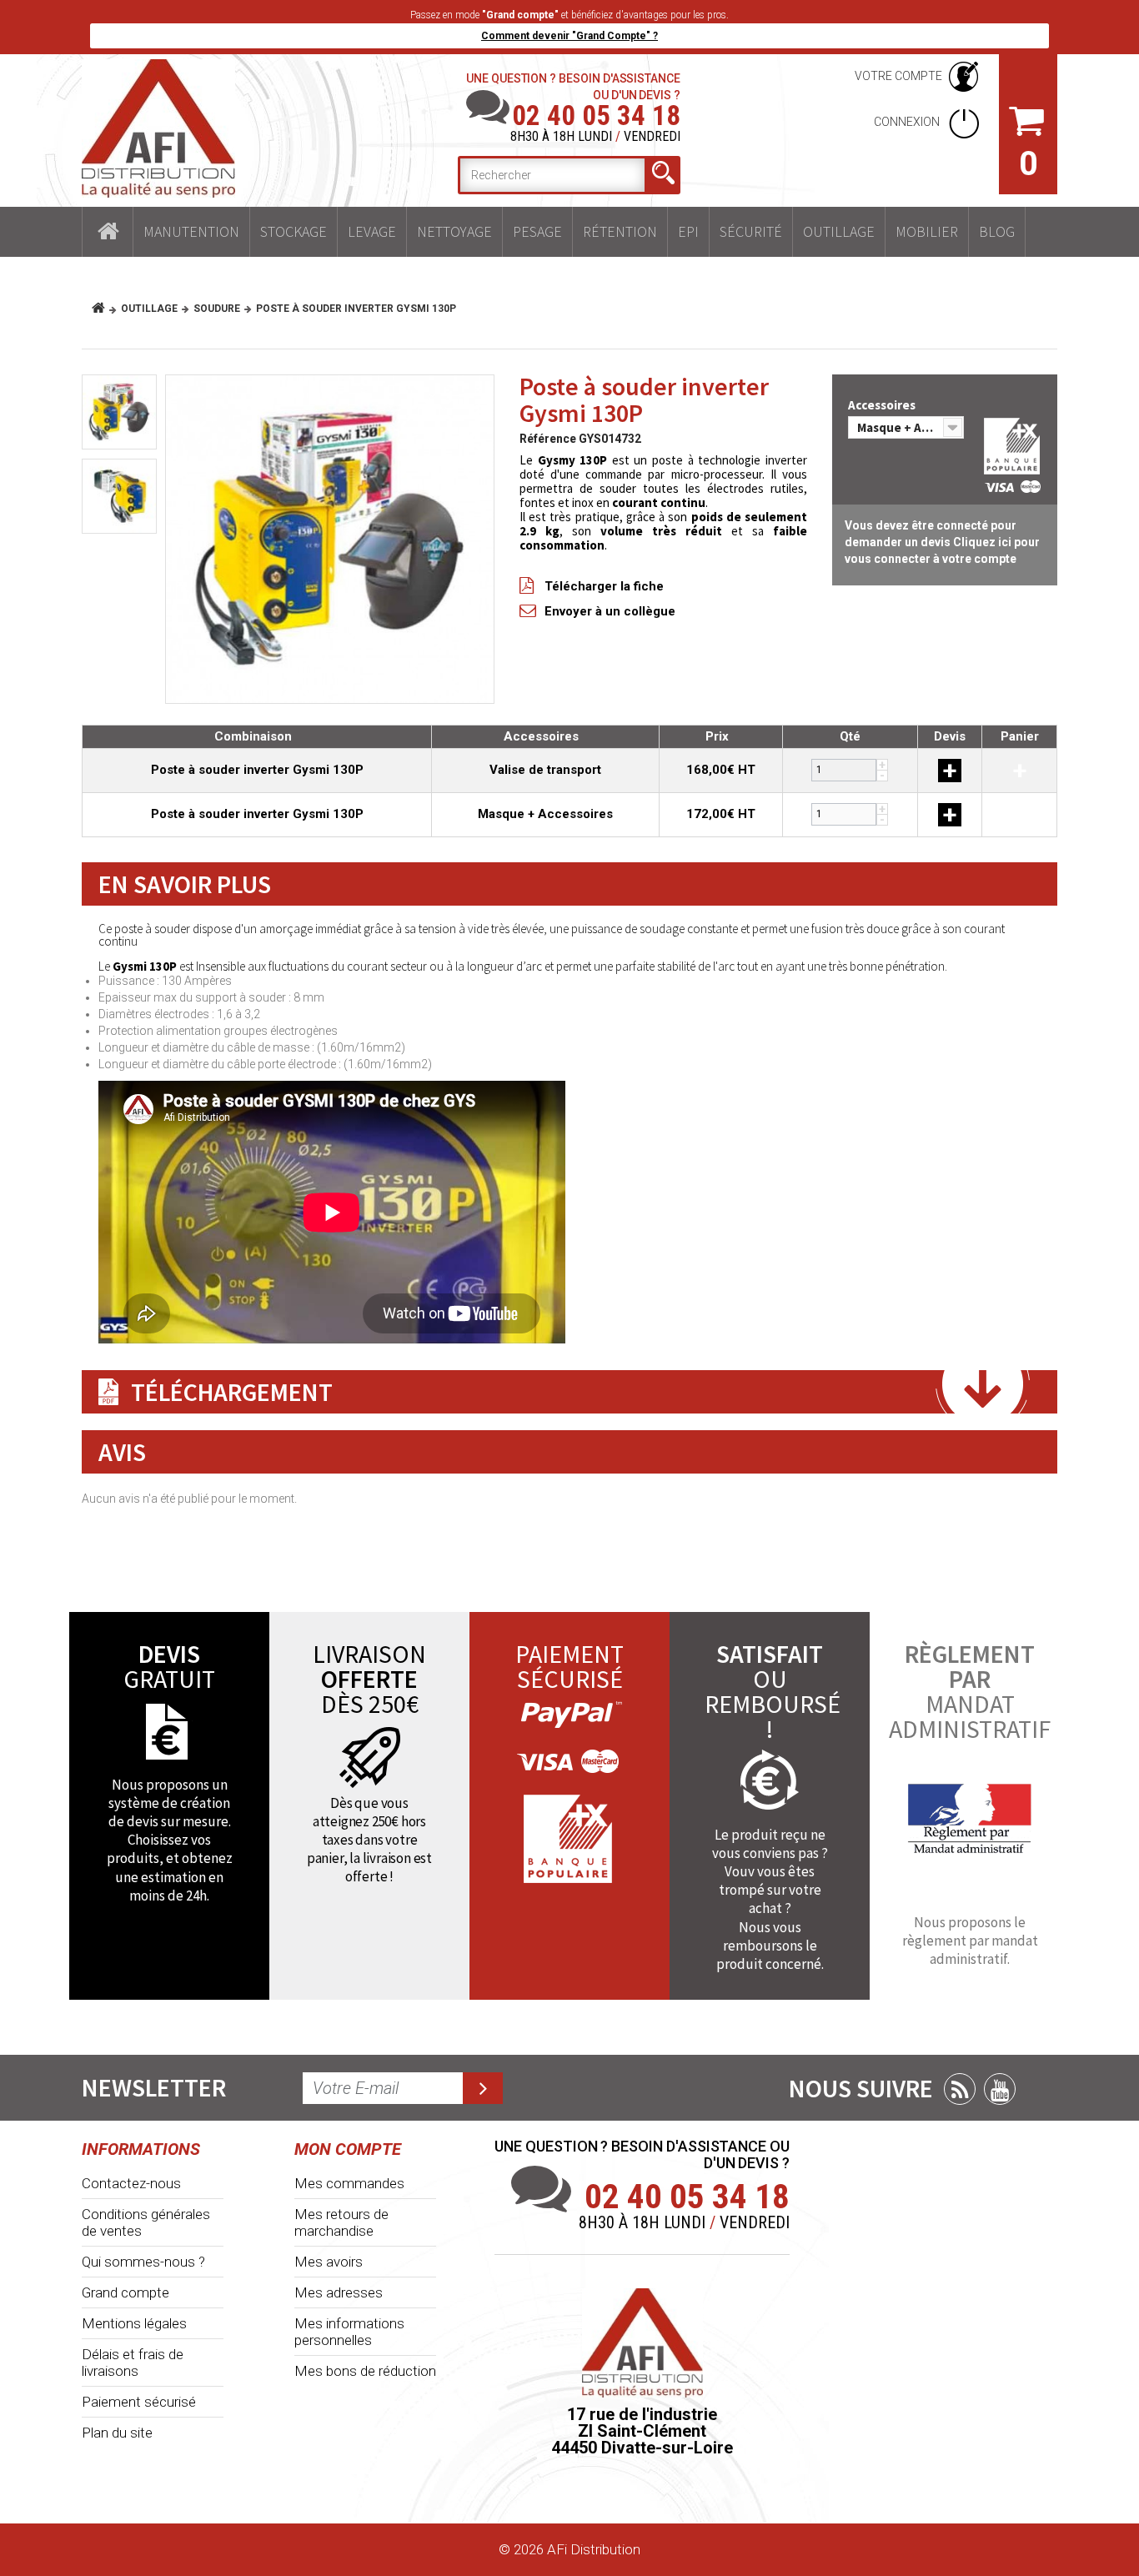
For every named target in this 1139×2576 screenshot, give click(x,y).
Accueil (108, 232)
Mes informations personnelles (349, 2332)
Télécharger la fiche (604, 586)
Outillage (839, 231)
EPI (688, 231)
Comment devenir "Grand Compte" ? (569, 36)
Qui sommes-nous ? (143, 2262)
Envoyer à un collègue (610, 611)
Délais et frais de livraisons (133, 2363)
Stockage (294, 231)
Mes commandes (349, 2183)
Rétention (620, 231)
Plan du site (117, 2433)
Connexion (908, 122)
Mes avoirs (329, 2262)
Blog (997, 231)
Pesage (537, 231)
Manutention (191, 231)
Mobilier (927, 231)
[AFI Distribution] (158, 128)
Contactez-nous (131, 2183)
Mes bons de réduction (365, 2371)
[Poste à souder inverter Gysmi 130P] (330, 539)
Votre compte (898, 76)
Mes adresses (339, 2292)
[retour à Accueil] (105, 309)
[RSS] (960, 2089)
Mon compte (348, 2149)
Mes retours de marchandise (341, 2222)
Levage (372, 231)
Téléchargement (232, 1392)
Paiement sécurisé (139, 2402)
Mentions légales (134, 2323)
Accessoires (883, 405)
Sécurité (751, 231)
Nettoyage (454, 231)
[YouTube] (1000, 2089)
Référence (548, 439)
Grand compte (125, 2292)
